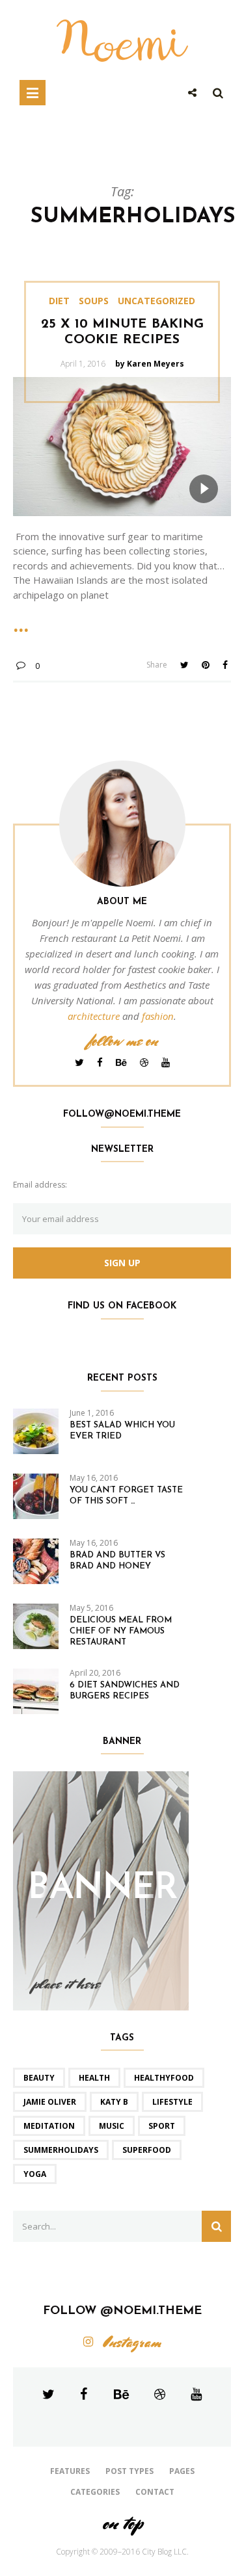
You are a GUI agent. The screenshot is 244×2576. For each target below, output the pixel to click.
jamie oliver (50, 2102)
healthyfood (164, 2078)
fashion (158, 1016)
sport (162, 2126)
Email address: (40, 1185)
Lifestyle (172, 2102)
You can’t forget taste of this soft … (126, 1496)
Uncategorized (156, 301)
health (94, 2078)
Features (70, 2471)
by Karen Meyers (150, 364)
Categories (95, 2492)
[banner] (101, 1890)
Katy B (114, 2102)
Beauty (39, 2078)
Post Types (129, 2471)
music (112, 2126)
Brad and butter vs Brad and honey (117, 1561)
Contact (155, 2492)
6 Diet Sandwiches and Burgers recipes (125, 1691)
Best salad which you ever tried (122, 1431)
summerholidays (61, 2150)
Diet (59, 301)
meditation (49, 2126)
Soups (94, 301)
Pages (182, 2471)
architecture (94, 1016)
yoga (35, 2174)
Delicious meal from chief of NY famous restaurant (121, 1631)
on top (122, 2523)
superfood (147, 2150)
